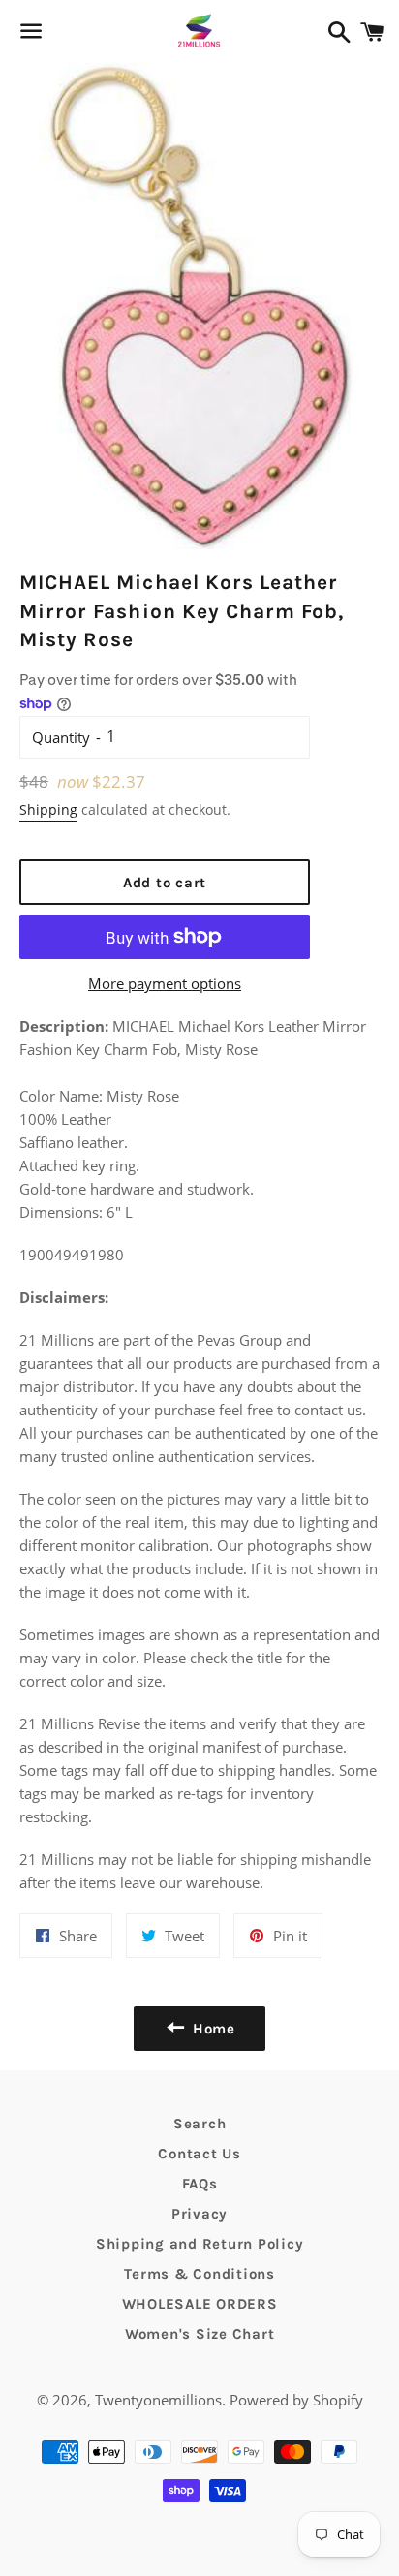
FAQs (200, 2184)
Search (200, 2124)
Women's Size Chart (200, 2334)
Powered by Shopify (296, 2400)
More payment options (165, 983)
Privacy (199, 2214)
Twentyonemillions (158, 2400)
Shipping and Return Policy (200, 2244)
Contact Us (199, 2154)
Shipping (48, 809)
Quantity (61, 737)
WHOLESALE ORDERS (200, 2304)
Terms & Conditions (199, 2274)
